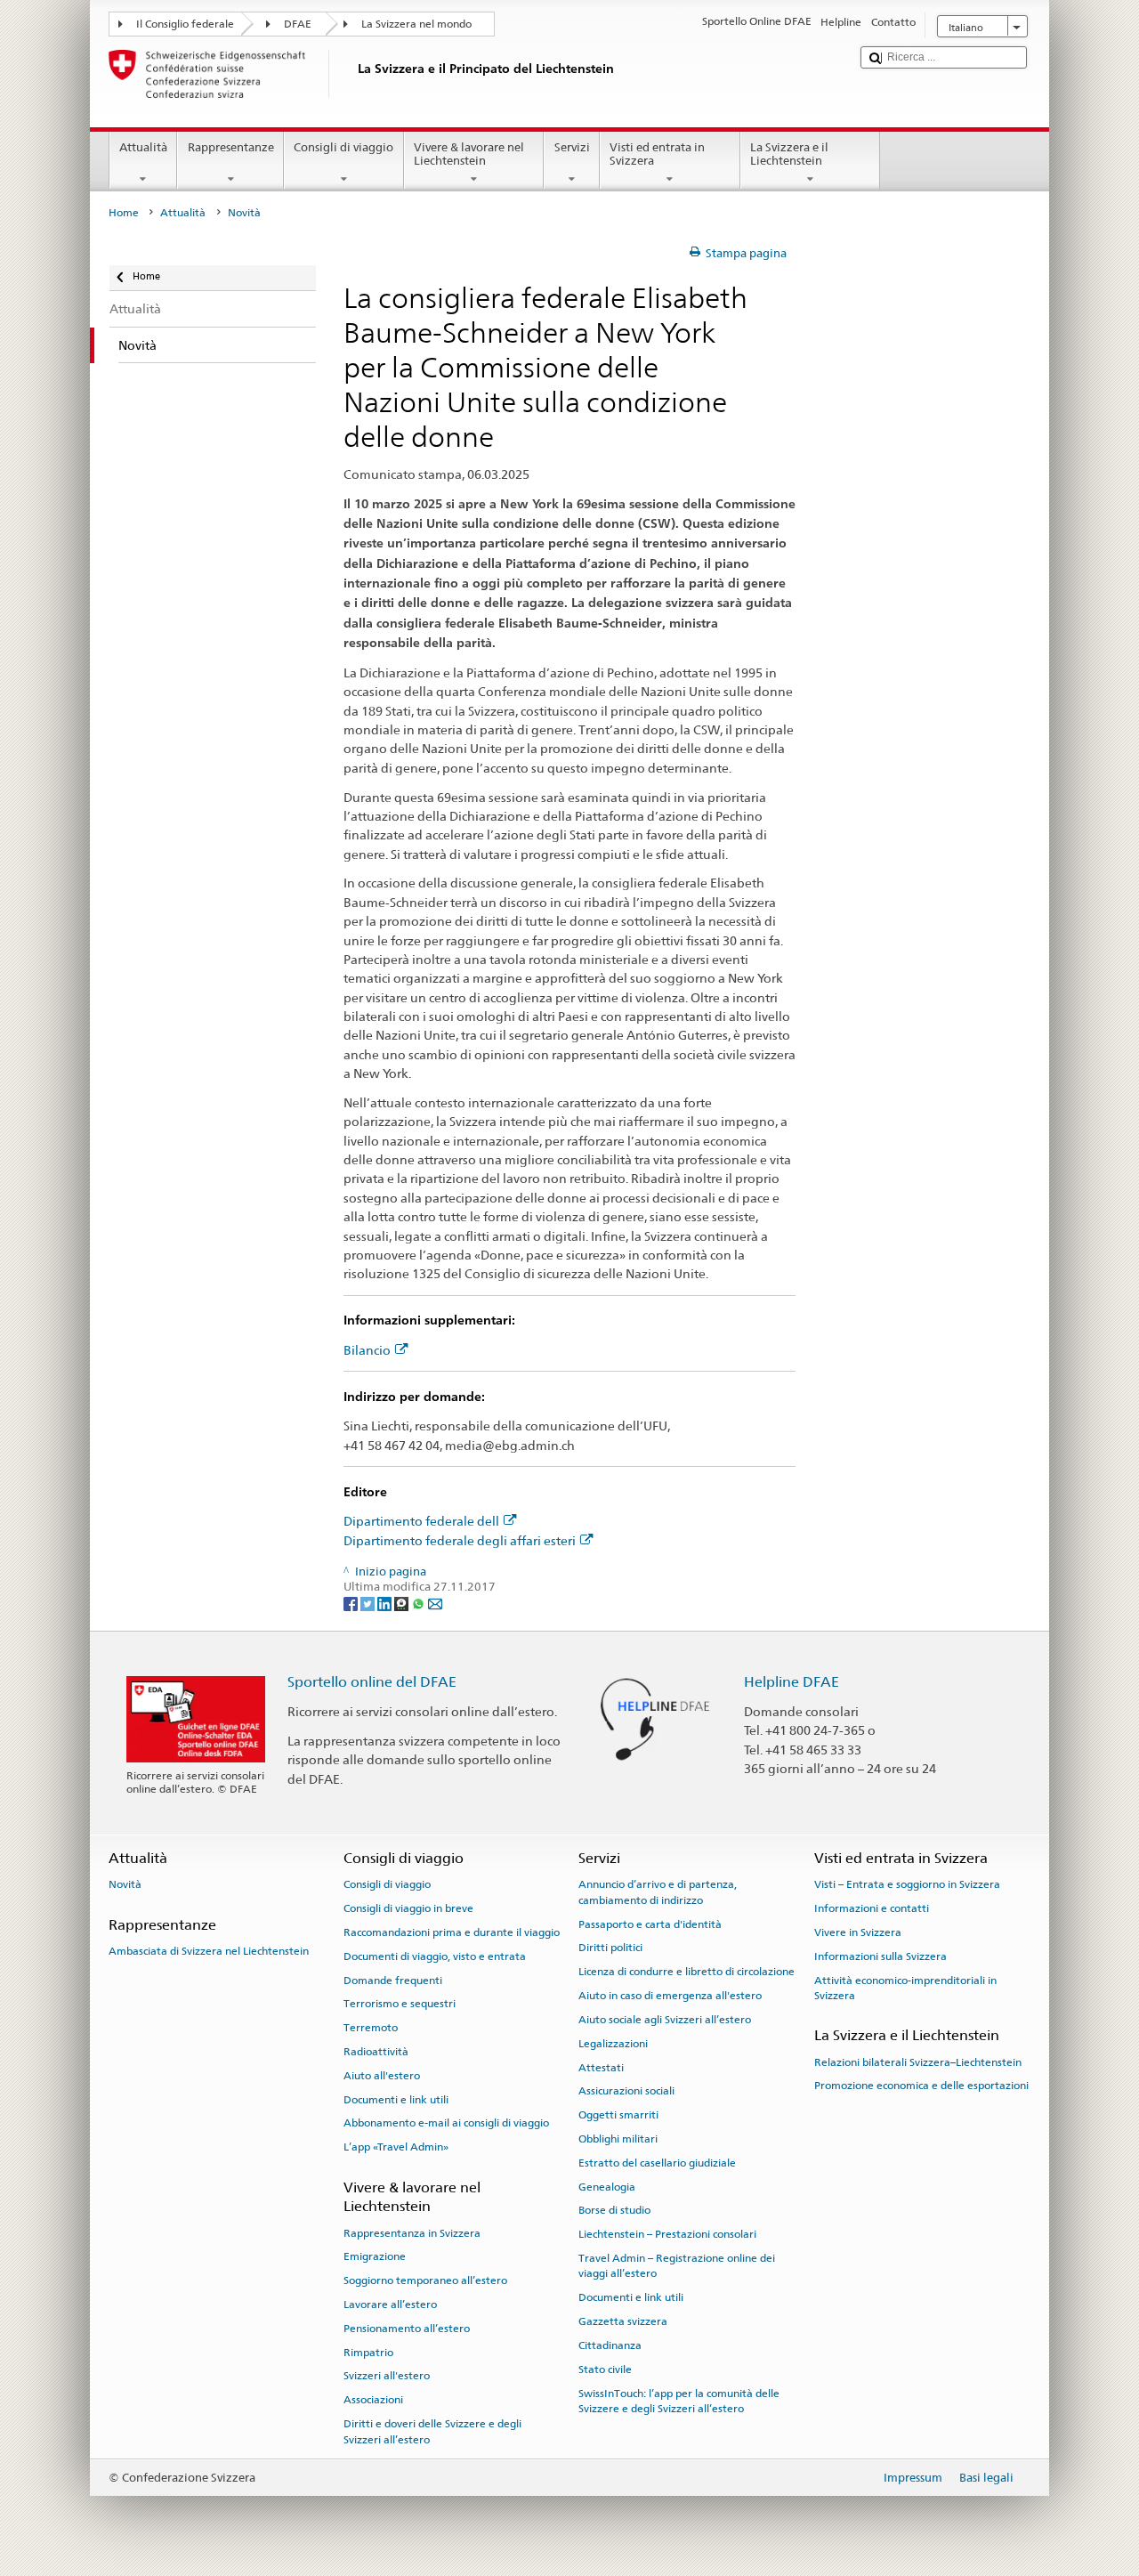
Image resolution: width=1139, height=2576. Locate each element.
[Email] (435, 1604)
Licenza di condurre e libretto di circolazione (687, 1972)
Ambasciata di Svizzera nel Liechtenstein (209, 1951)
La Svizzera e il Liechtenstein (789, 154)
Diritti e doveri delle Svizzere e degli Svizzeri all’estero (432, 2431)
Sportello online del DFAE (372, 1682)
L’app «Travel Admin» (396, 2147)
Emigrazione (375, 2256)
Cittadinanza (610, 2345)
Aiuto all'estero (382, 2076)
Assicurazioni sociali (626, 2091)
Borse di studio (614, 2210)
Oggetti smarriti (618, 2115)
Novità (125, 1884)
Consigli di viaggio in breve (408, 1908)
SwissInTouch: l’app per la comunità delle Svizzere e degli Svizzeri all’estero (679, 2400)
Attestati (601, 2067)
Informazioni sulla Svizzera (881, 1956)
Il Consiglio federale (185, 24)
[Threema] (403, 1604)
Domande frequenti (393, 1980)
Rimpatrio (368, 2352)
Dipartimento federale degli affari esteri (460, 1540)
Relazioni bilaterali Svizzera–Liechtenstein (918, 2062)
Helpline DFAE (792, 1682)
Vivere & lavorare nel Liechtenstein (469, 154)
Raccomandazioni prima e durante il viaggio (452, 1932)
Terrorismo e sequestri (400, 2004)
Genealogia (607, 2186)
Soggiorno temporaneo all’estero (425, 2280)
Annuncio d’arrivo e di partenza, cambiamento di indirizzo (658, 1892)
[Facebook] (352, 1604)
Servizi (572, 147)
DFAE (298, 24)
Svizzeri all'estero (387, 2376)
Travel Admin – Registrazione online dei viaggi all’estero (677, 2266)
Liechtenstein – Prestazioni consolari (667, 2234)
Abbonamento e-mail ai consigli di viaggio (446, 2123)
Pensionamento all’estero (407, 2329)
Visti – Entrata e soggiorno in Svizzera (907, 1884)
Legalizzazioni (613, 2044)
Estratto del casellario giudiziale (657, 2163)
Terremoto (371, 2028)
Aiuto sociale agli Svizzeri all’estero (665, 2020)
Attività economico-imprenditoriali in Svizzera (905, 1987)
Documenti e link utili (396, 2099)
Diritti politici (610, 1948)
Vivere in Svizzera (858, 1932)
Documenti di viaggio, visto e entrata (435, 1956)
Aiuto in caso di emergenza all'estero (670, 1996)
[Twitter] (369, 1604)
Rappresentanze (231, 147)
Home (124, 213)
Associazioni (373, 2400)
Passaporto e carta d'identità (650, 1924)
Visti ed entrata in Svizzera (657, 154)
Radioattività (376, 2052)
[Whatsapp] (420, 1604)
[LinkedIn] (386, 1604)
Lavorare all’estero (390, 2305)
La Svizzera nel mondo (416, 24)
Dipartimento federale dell (421, 1521)
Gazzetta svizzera (623, 2321)
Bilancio (367, 1350)
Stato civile (605, 2369)
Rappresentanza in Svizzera (412, 2232)
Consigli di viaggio (343, 147)
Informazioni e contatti (872, 1908)
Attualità (143, 147)
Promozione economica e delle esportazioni (921, 2086)
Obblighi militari (618, 2139)
